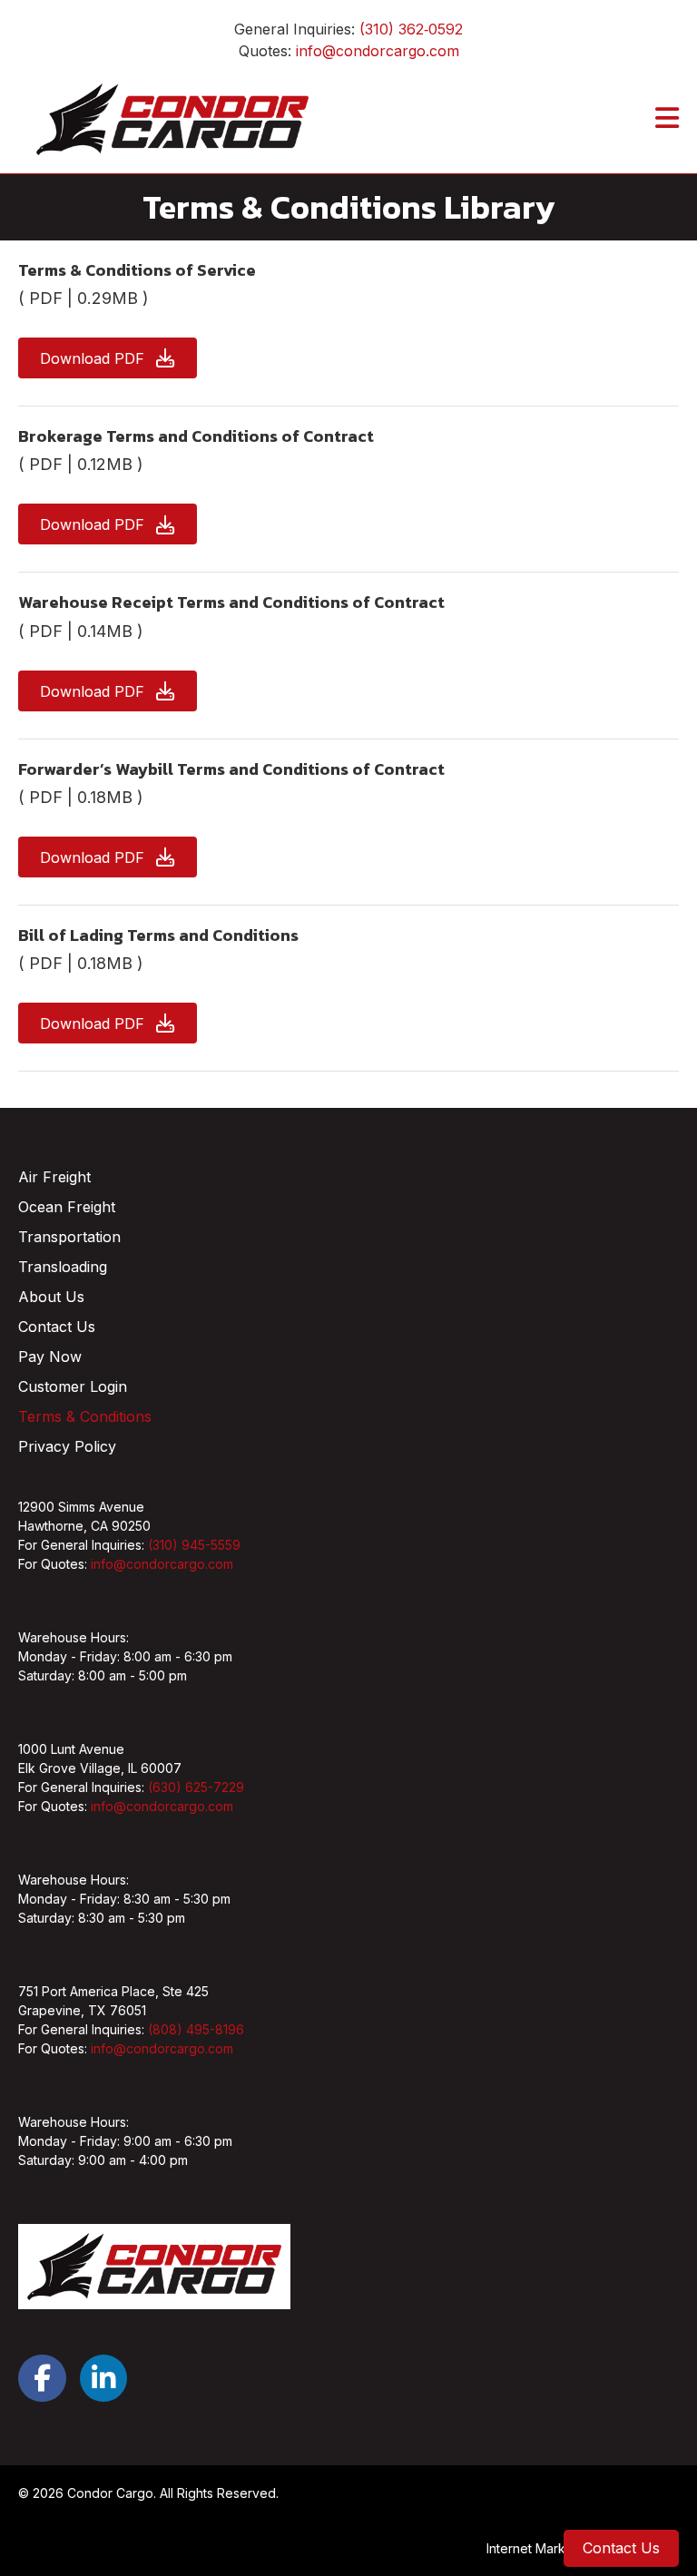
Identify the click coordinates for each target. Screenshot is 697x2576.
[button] (108, 358)
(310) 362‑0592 (411, 29)
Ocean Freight (67, 1207)
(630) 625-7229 (196, 1787)
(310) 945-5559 (194, 1545)
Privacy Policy (67, 1446)
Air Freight (54, 1177)
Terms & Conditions (85, 1416)
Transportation (69, 1237)
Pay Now (50, 1357)
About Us (51, 1297)
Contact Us (57, 1327)
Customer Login (73, 1386)
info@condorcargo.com (378, 51)
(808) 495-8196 (196, 2029)
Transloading (63, 1267)
